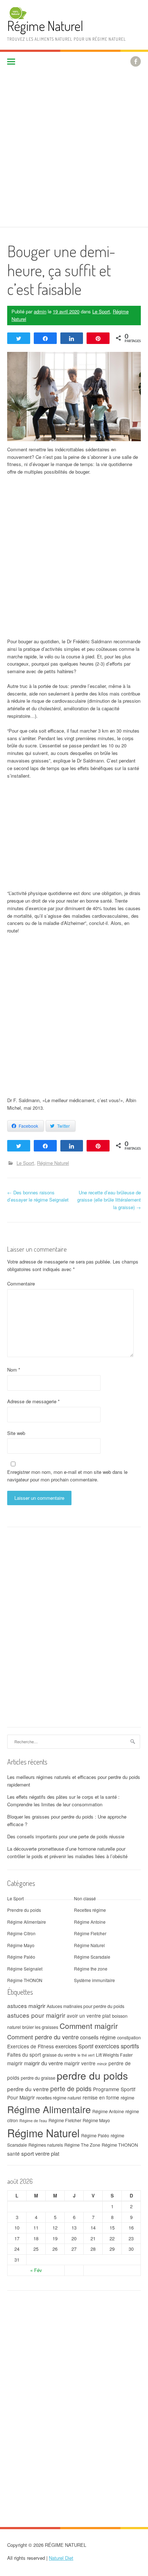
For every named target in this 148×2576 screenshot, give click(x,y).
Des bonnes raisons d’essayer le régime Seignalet (38, 1196)
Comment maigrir (89, 2026)
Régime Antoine (90, 1922)
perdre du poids (92, 2075)
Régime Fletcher (90, 1933)
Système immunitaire (94, 1980)
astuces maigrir (26, 2005)
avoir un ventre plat (89, 2016)
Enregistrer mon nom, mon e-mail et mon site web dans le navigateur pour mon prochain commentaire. (67, 1476)
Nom (14, 1370)
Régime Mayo (21, 1945)
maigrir (15, 2063)
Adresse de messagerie (33, 1401)
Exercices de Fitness (31, 2046)
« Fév (36, 2270)
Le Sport (101, 311)
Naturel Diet (61, 2558)
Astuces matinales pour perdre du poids (85, 2006)
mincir (102, 2064)
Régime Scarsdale (92, 1957)
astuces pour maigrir (36, 2015)
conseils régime (98, 2037)
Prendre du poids (24, 1910)
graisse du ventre (59, 2055)
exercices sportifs (117, 2046)
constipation (129, 2038)
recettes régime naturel (59, 2098)
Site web (16, 1433)
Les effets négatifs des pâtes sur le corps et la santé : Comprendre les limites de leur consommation (63, 1801)
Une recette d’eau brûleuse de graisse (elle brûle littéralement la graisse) (109, 1200)
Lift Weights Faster (114, 2055)
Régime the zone (91, 1969)
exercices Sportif (74, 2046)
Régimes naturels (46, 2145)
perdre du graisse (38, 2078)
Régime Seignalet (25, 1969)
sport (27, 2153)
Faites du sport (24, 2054)
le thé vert (86, 2055)
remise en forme (101, 2097)
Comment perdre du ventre (43, 2037)
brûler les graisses (40, 2027)
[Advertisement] (74, 149)
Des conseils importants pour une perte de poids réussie (66, 1836)
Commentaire (21, 1283)
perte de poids (71, 2088)
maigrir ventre (80, 2063)
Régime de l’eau (33, 2121)
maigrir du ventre (43, 2063)
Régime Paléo (21, 1957)
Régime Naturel (45, 26)
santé (13, 2154)
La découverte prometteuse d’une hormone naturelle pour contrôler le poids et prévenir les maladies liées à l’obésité (67, 1852)
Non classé (85, 1898)
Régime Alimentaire (27, 1922)
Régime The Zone (82, 2145)
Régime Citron (21, 1933)
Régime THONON (25, 1980)
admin (40, 311)
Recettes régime (90, 1910)
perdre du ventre (28, 2089)
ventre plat (47, 2153)
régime (128, 2098)
